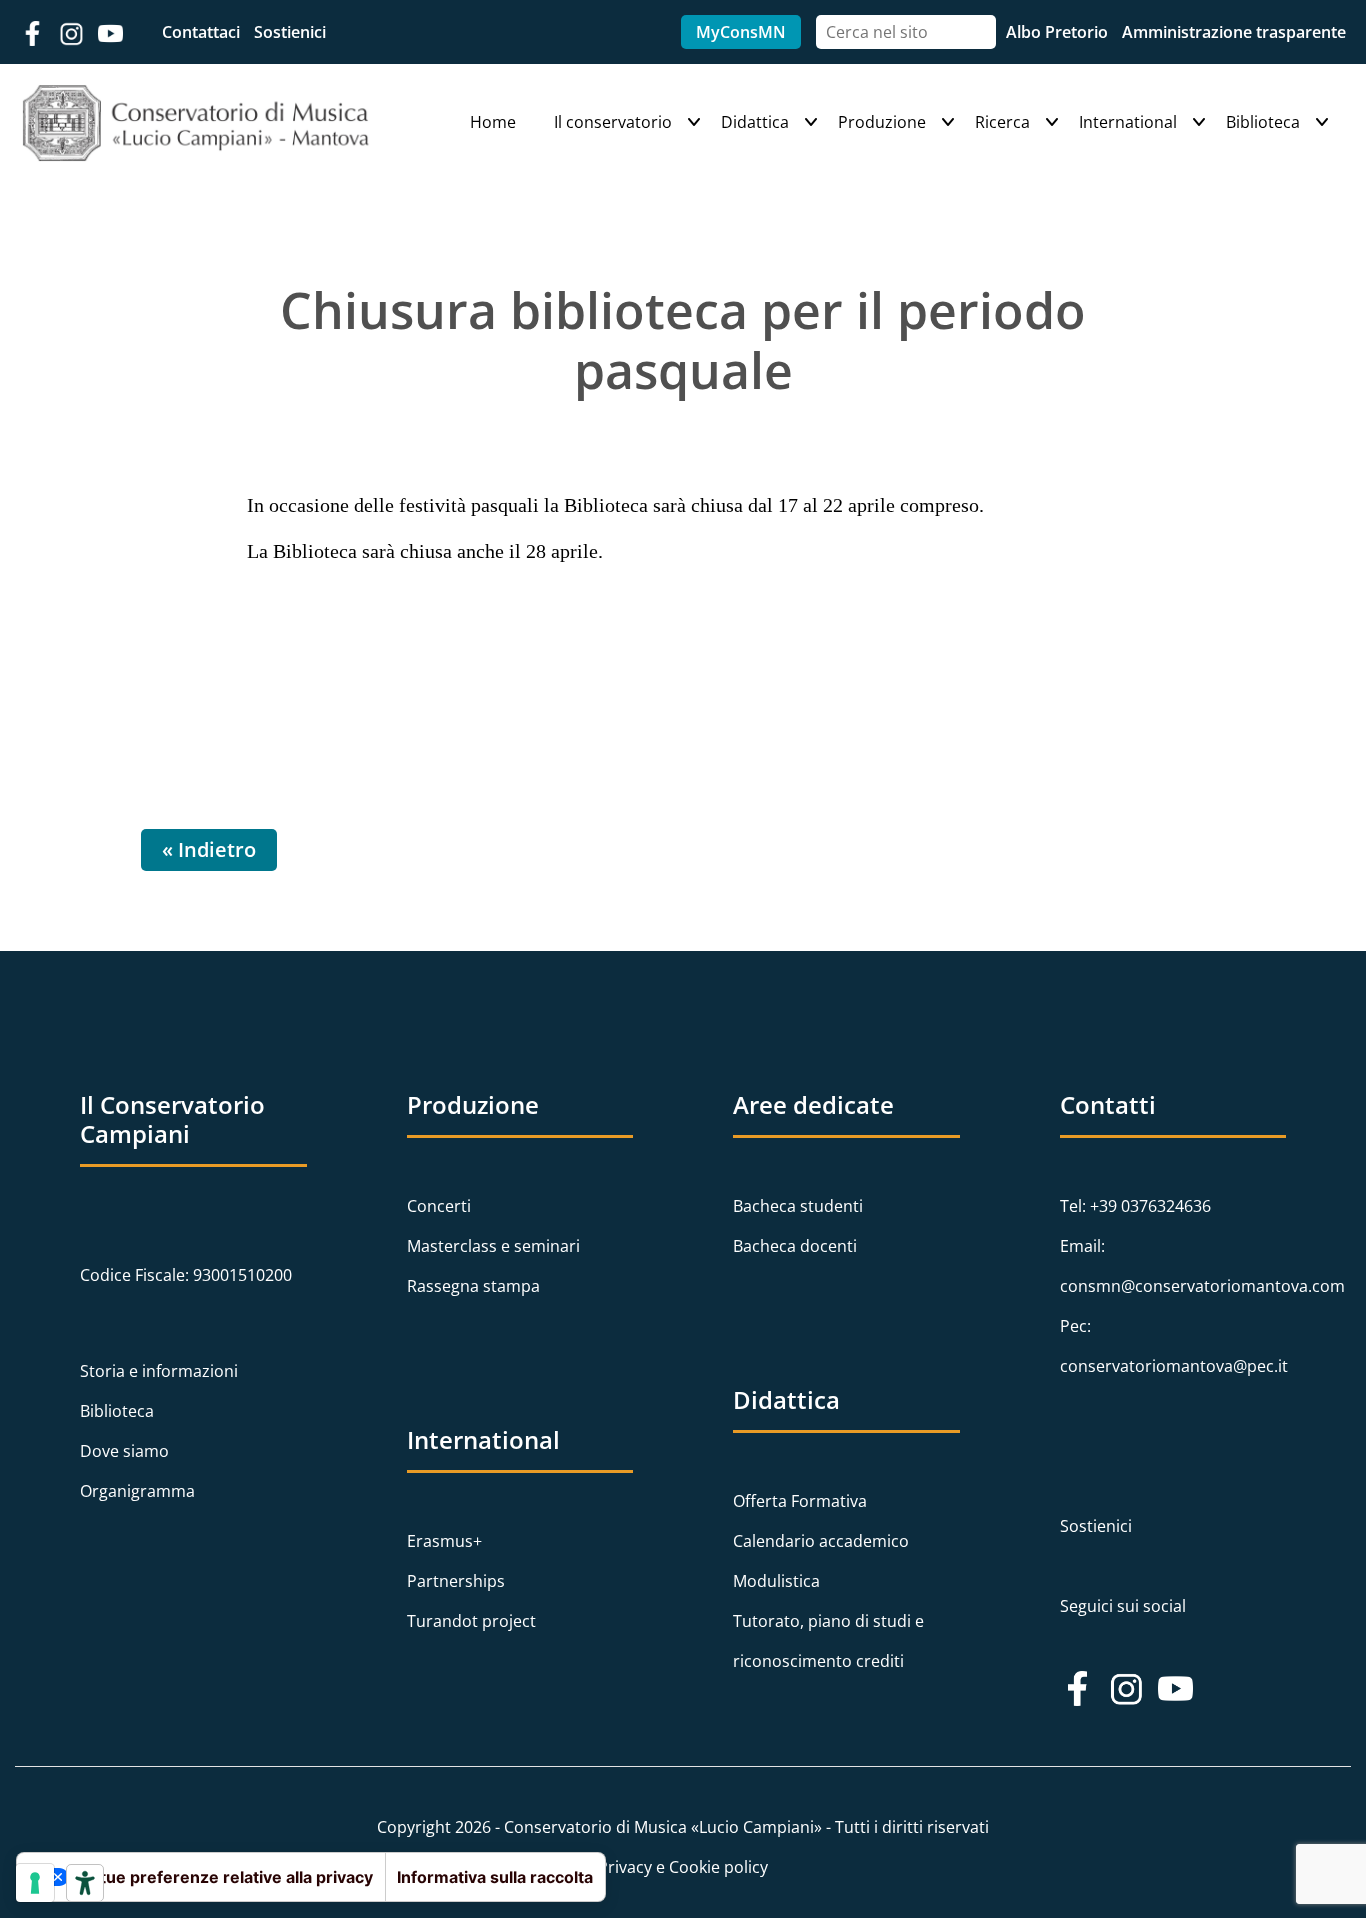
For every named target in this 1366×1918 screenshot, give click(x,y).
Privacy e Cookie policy (683, 1867)
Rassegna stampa (473, 1286)
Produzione (882, 122)
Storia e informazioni (159, 1371)
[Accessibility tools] (85, 1883)
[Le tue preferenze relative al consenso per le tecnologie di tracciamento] (35, 1883)
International (1128, 122)
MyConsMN (741, 32)
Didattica (755, 122)
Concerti (439, 1206)
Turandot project (471, 1621)
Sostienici (290, 32)
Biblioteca (1263, 122)
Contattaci (203, 32)
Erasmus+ (444, 1541)
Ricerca (1002, 122)
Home (493, 122)
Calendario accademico (821, 1541)
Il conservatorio (613, 122)
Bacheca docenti (795, 1246)
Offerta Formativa (800, 1501)
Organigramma (137, 1491)
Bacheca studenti (798, 1206)
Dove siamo (124, 1451)
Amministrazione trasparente (1234, 32)
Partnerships (456, 1581)
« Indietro (209, 849)
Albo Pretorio (1059, 32)
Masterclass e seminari (493, 1246)
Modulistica (776, 1581)
